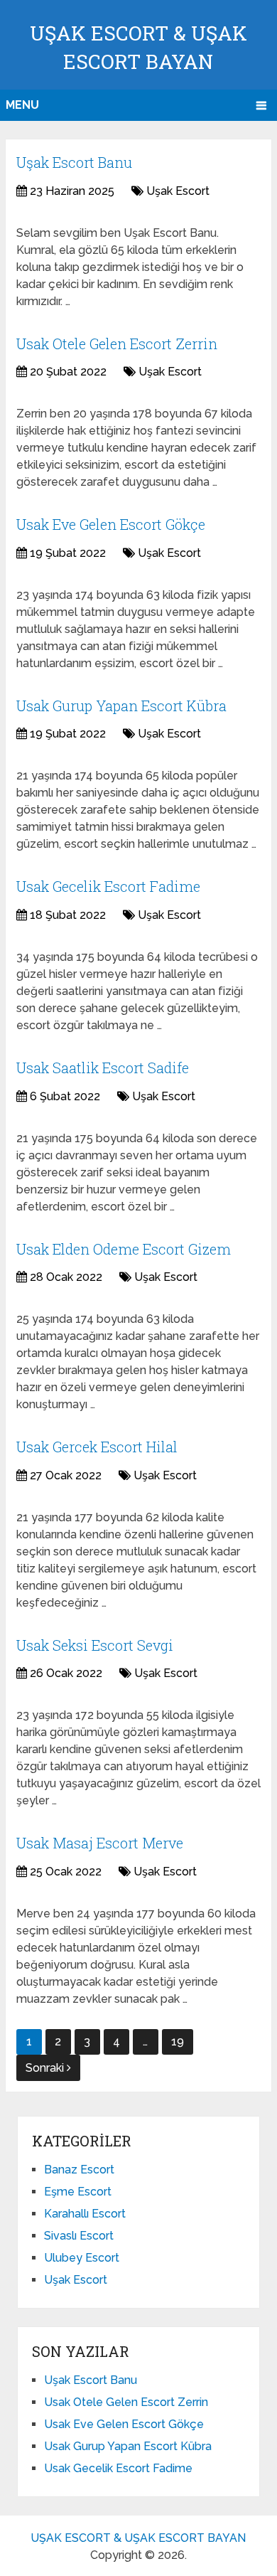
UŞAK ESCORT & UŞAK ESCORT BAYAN (138, 2538)
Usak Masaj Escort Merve (100, 1843)
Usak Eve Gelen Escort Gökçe (111, 524)
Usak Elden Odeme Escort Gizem (124, 1249)
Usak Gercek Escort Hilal (97, 1447)
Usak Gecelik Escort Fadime (108, 886)
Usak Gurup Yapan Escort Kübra (121, 706)
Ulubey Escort (82, 2258)
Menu (22, 105)
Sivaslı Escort (79, 2236)
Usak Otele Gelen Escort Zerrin (117, 344)
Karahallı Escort (85, 2214)
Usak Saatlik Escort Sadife (103, 1068)
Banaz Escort (79, 2170)
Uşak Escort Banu (74, 162)
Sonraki (46, 2068)
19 (178, 2042)
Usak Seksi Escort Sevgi (95, 1645)
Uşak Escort (178, 191)
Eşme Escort (78, 2192)
